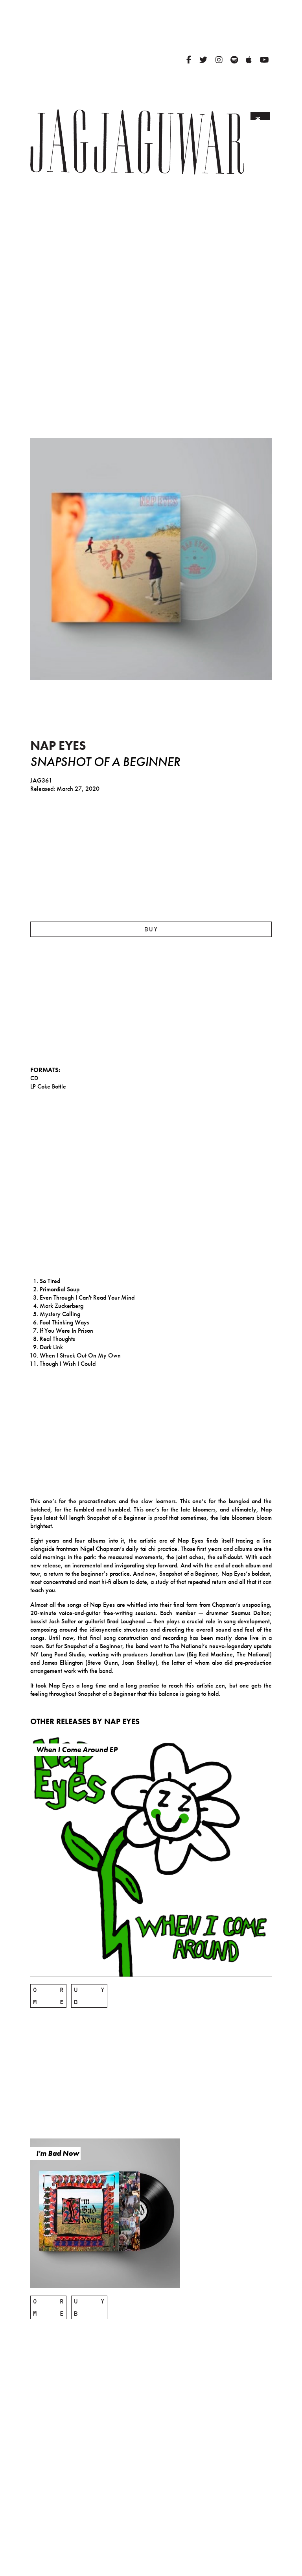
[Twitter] (203, 60)
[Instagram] (219, 60)
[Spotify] (234, 60)
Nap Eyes (58, 746)
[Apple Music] (249, 60)
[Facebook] (189, 60)
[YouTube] (264, 60)
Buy (151, 929)
